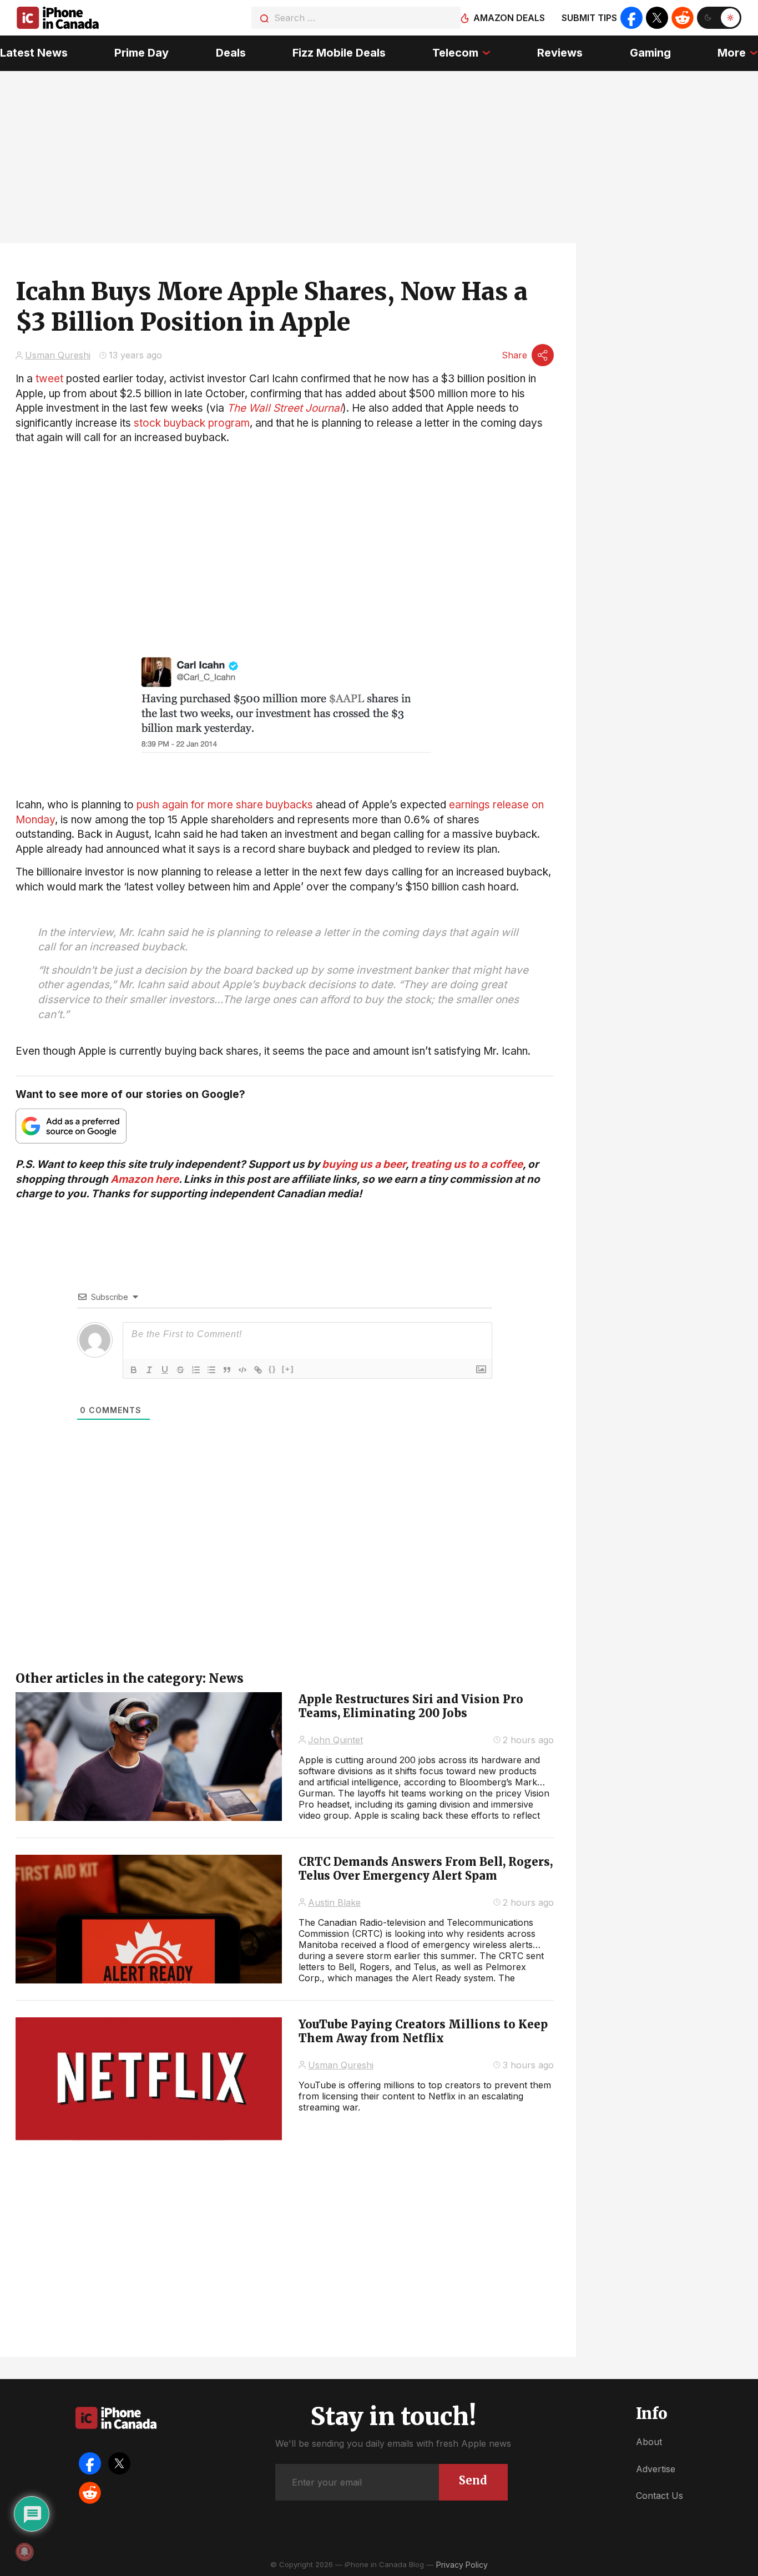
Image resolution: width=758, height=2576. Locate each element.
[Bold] (134, 1370)
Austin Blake (334, 1902)
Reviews (560, 53)
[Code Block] (242, 1370)
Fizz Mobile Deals (339, 53)
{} (272, 1369)
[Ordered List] (196, 1370)
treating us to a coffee (467, 1164)
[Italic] (149, 1370)
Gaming (650, 53)
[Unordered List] (211, 1370)
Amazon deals (509, 18)
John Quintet (335, 1740)
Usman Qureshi (58, 355)
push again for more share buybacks (225, 805)
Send (473, 2480)
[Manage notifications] (24, 2552)
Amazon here (145, 1179)
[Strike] (180, 1370)
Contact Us (660, 2496)
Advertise (656, 2469)
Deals (231, 53)
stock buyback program (192, 423)
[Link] (258, 1370)
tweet (49, 379)
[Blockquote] (227, 1370)
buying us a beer (364, 1164)
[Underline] (165, 1370)
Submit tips (589, 18)
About (649, 2442)
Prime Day (142, 53)
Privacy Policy (462, 2565)
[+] (288, 1369)
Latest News (34, 53)
